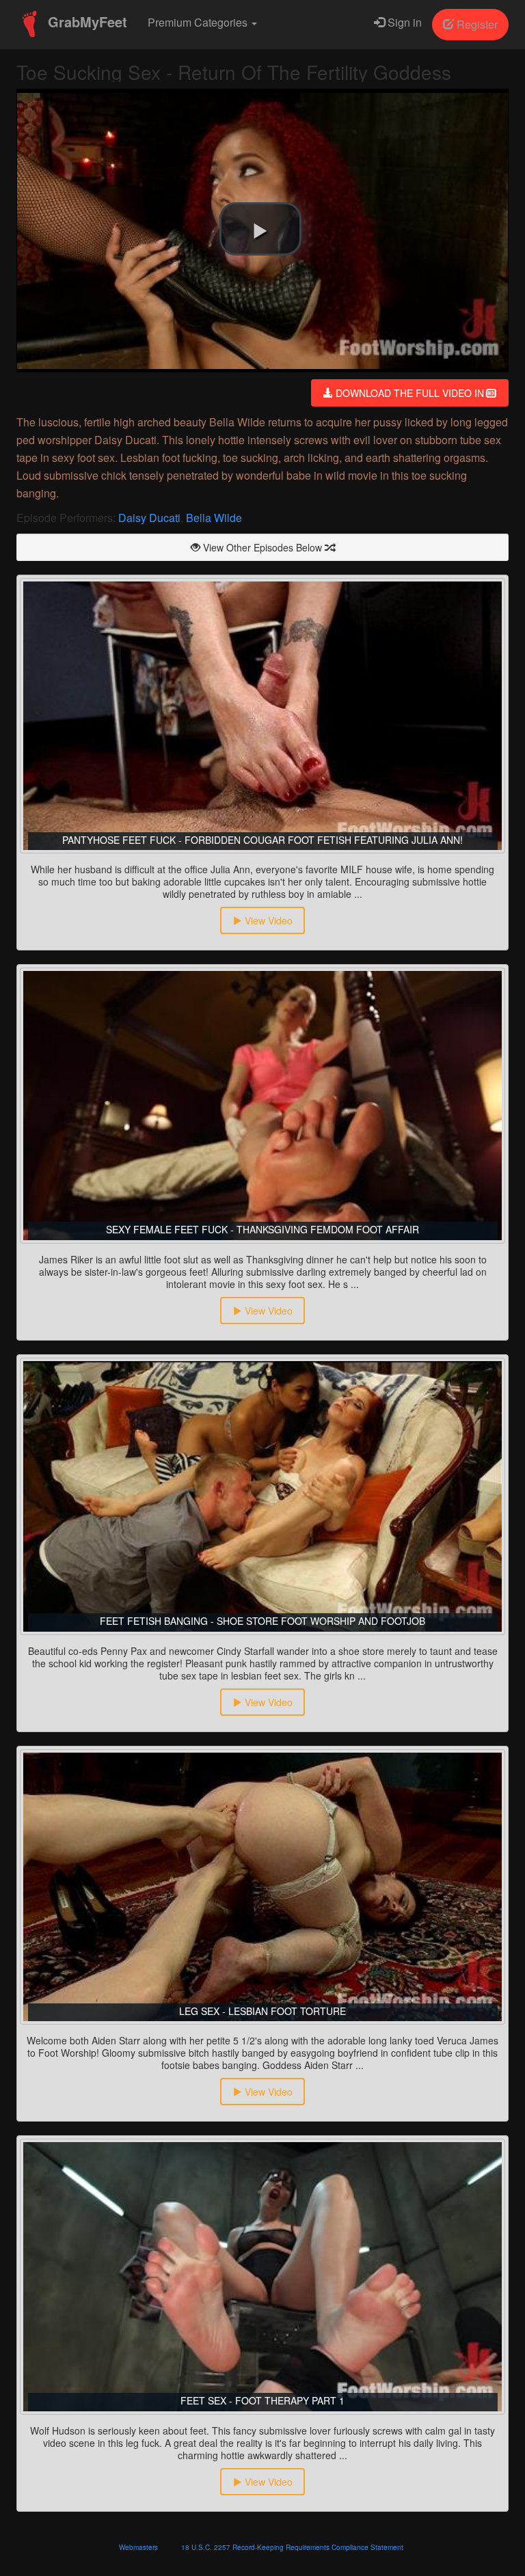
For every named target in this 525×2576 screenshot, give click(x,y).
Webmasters (138, 2547)
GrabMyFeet (85, 22)
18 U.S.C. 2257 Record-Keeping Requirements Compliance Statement (292, 2547)
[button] (260, 229)
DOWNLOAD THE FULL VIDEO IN (410, 393)
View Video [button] (267, 920)
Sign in (403, 22)
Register (476, 24)
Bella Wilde (214, 518)
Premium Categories (199, 22)
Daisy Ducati (149, 518)
